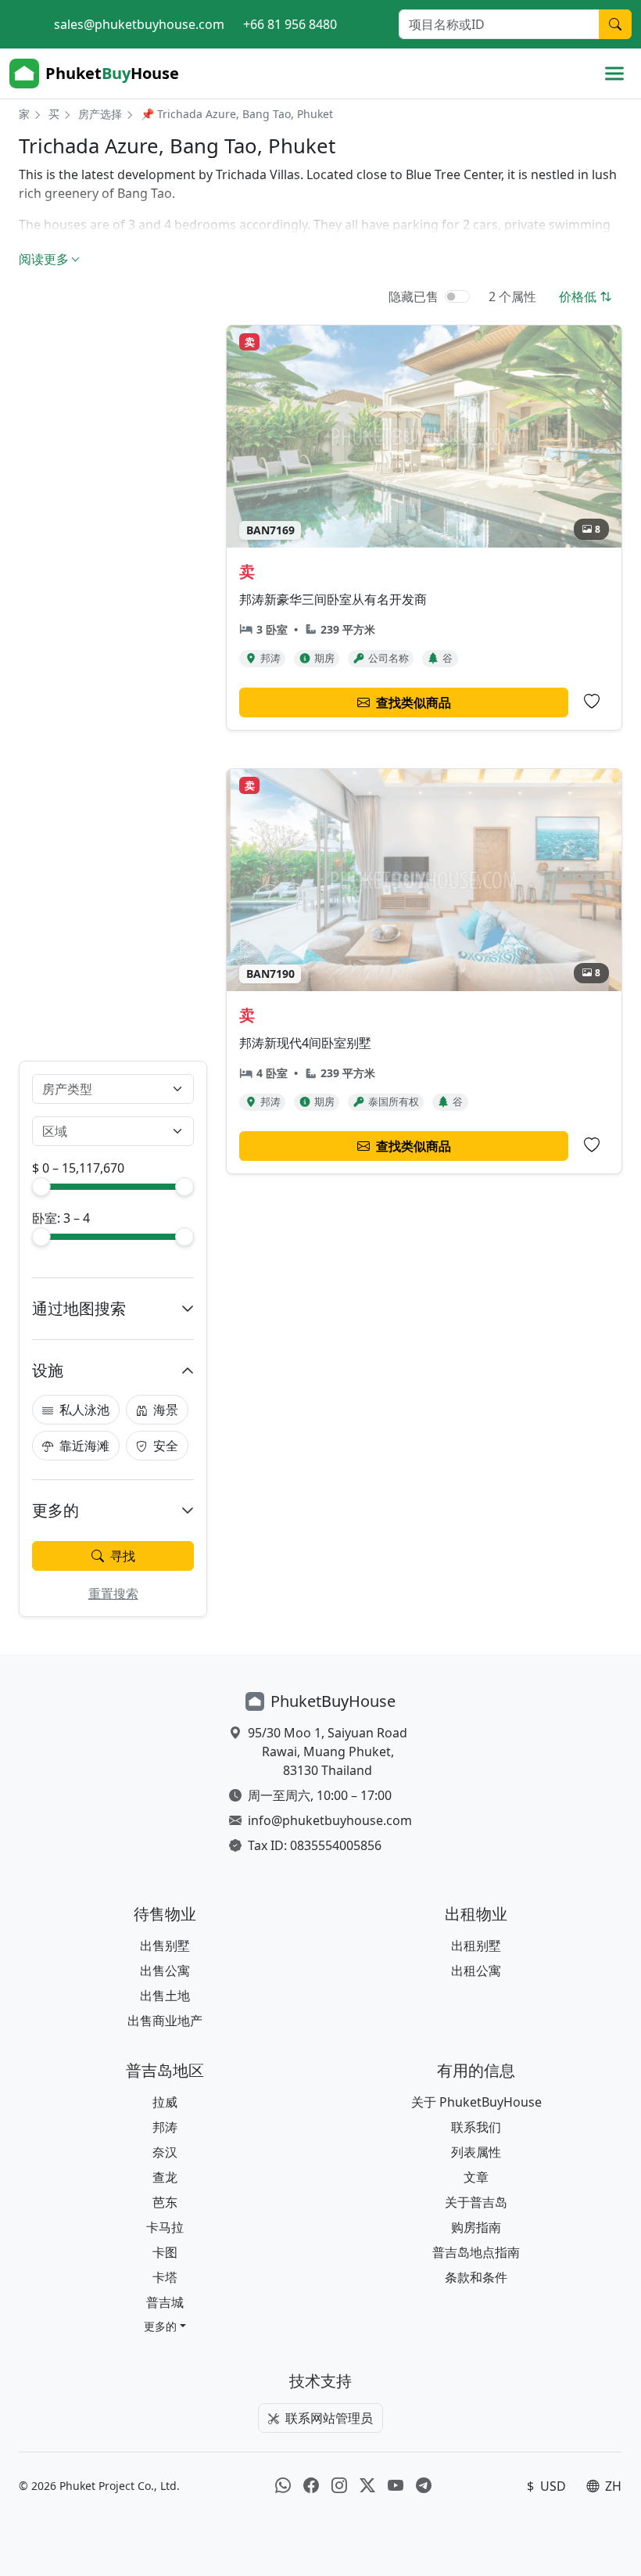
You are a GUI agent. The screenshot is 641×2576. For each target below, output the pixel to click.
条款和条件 (476, 2277)
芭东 (165, 2202)
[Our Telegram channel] (424, 2486)
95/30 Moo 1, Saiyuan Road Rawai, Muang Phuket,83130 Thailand (328, 1751)
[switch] (457, 296)
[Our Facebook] (311, 2486)
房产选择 (100, 114)
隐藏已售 (414, 296)
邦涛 (165, 2127)
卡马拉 (165, 2227)
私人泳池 (84, 1410)
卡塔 (165, 2277)
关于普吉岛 (476, 2202)
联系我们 (476, 2127)
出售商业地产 (165, 2021)
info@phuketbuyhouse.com (330, 1820)
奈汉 (165, 2152)
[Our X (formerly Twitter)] (367, 2486)
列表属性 (476, 2152)
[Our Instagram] (339, 2486)
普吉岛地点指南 (476, 2252)
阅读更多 (44, 259)
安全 (166, 1446)
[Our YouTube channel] (396, 2486)
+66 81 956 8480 (290, 24)
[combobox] (104, 1089)
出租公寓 (476, 1971)
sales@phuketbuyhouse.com (139, 24)
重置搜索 (113, 1593)
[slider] (41, 1187)
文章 (476, 2177)
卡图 (165, 2252)
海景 (166, 1410)
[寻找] (615, 24)
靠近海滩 (84, 1446)
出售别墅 (165, 1945)
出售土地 (165, 1996)
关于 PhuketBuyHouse (476, 2102)
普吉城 (165, 2302)
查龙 (165, 2177)
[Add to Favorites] (592, 702)
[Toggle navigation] (614, 74)
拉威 (165, 2102)
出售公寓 (165, 1971)
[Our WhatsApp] (283, 2486)
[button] (165, 2326)
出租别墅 (476, 1945)
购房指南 (476, 2227)
